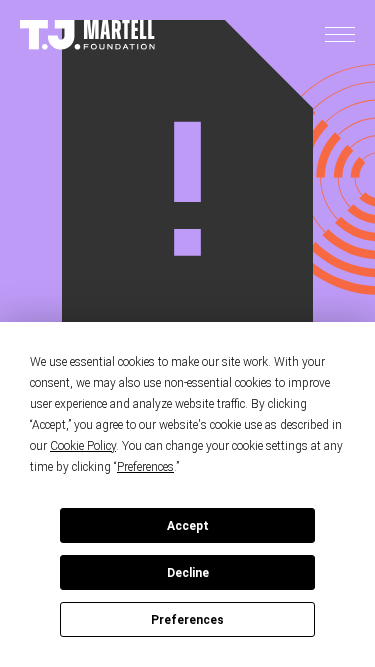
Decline (188, 573)
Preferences (187, 620)
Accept (188, 526)
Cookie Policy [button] (83, 446)
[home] (87, 35)
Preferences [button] (145, 467)
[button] (340, 35)
